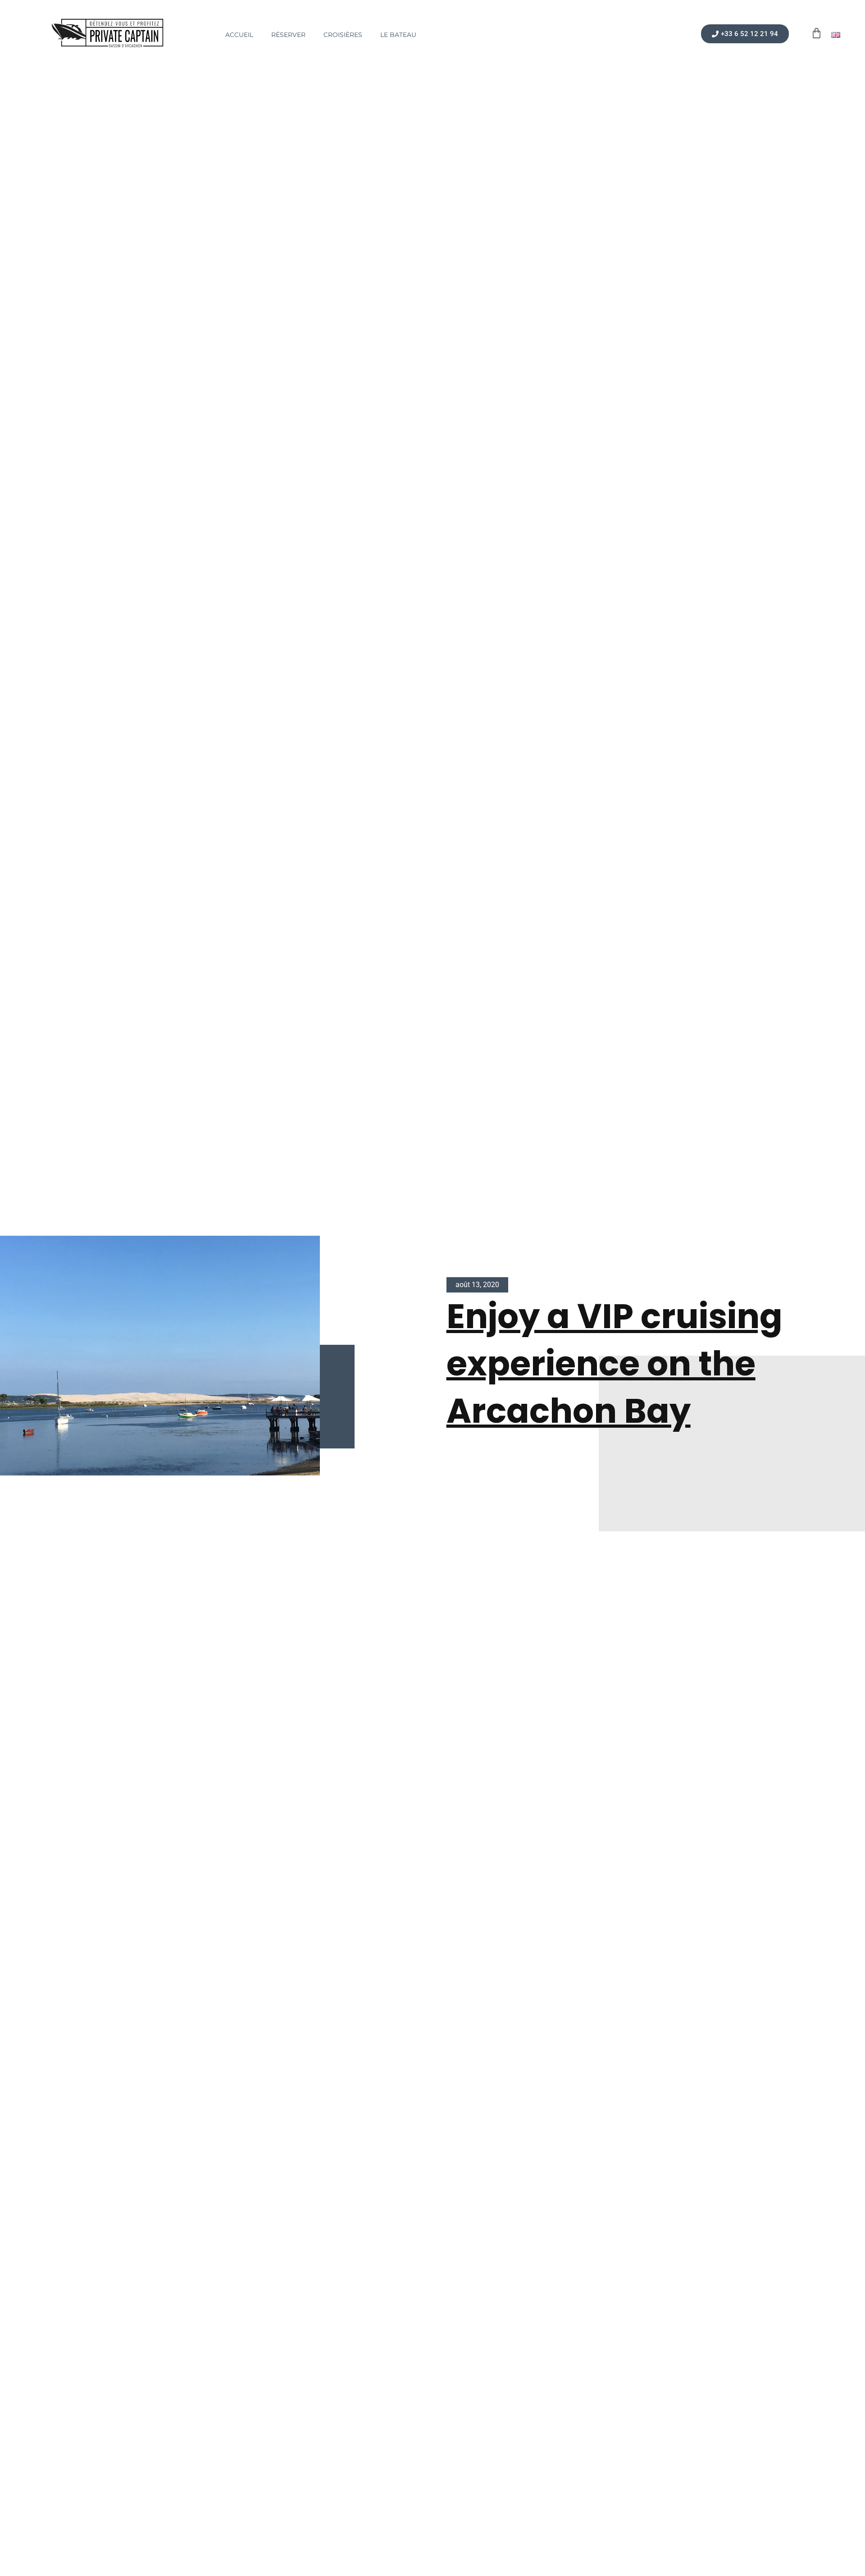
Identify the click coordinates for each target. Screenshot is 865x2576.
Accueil (239, 35)
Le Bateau (398, 35)
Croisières (343, 35)
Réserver (288, 35)
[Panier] (817, 33)
